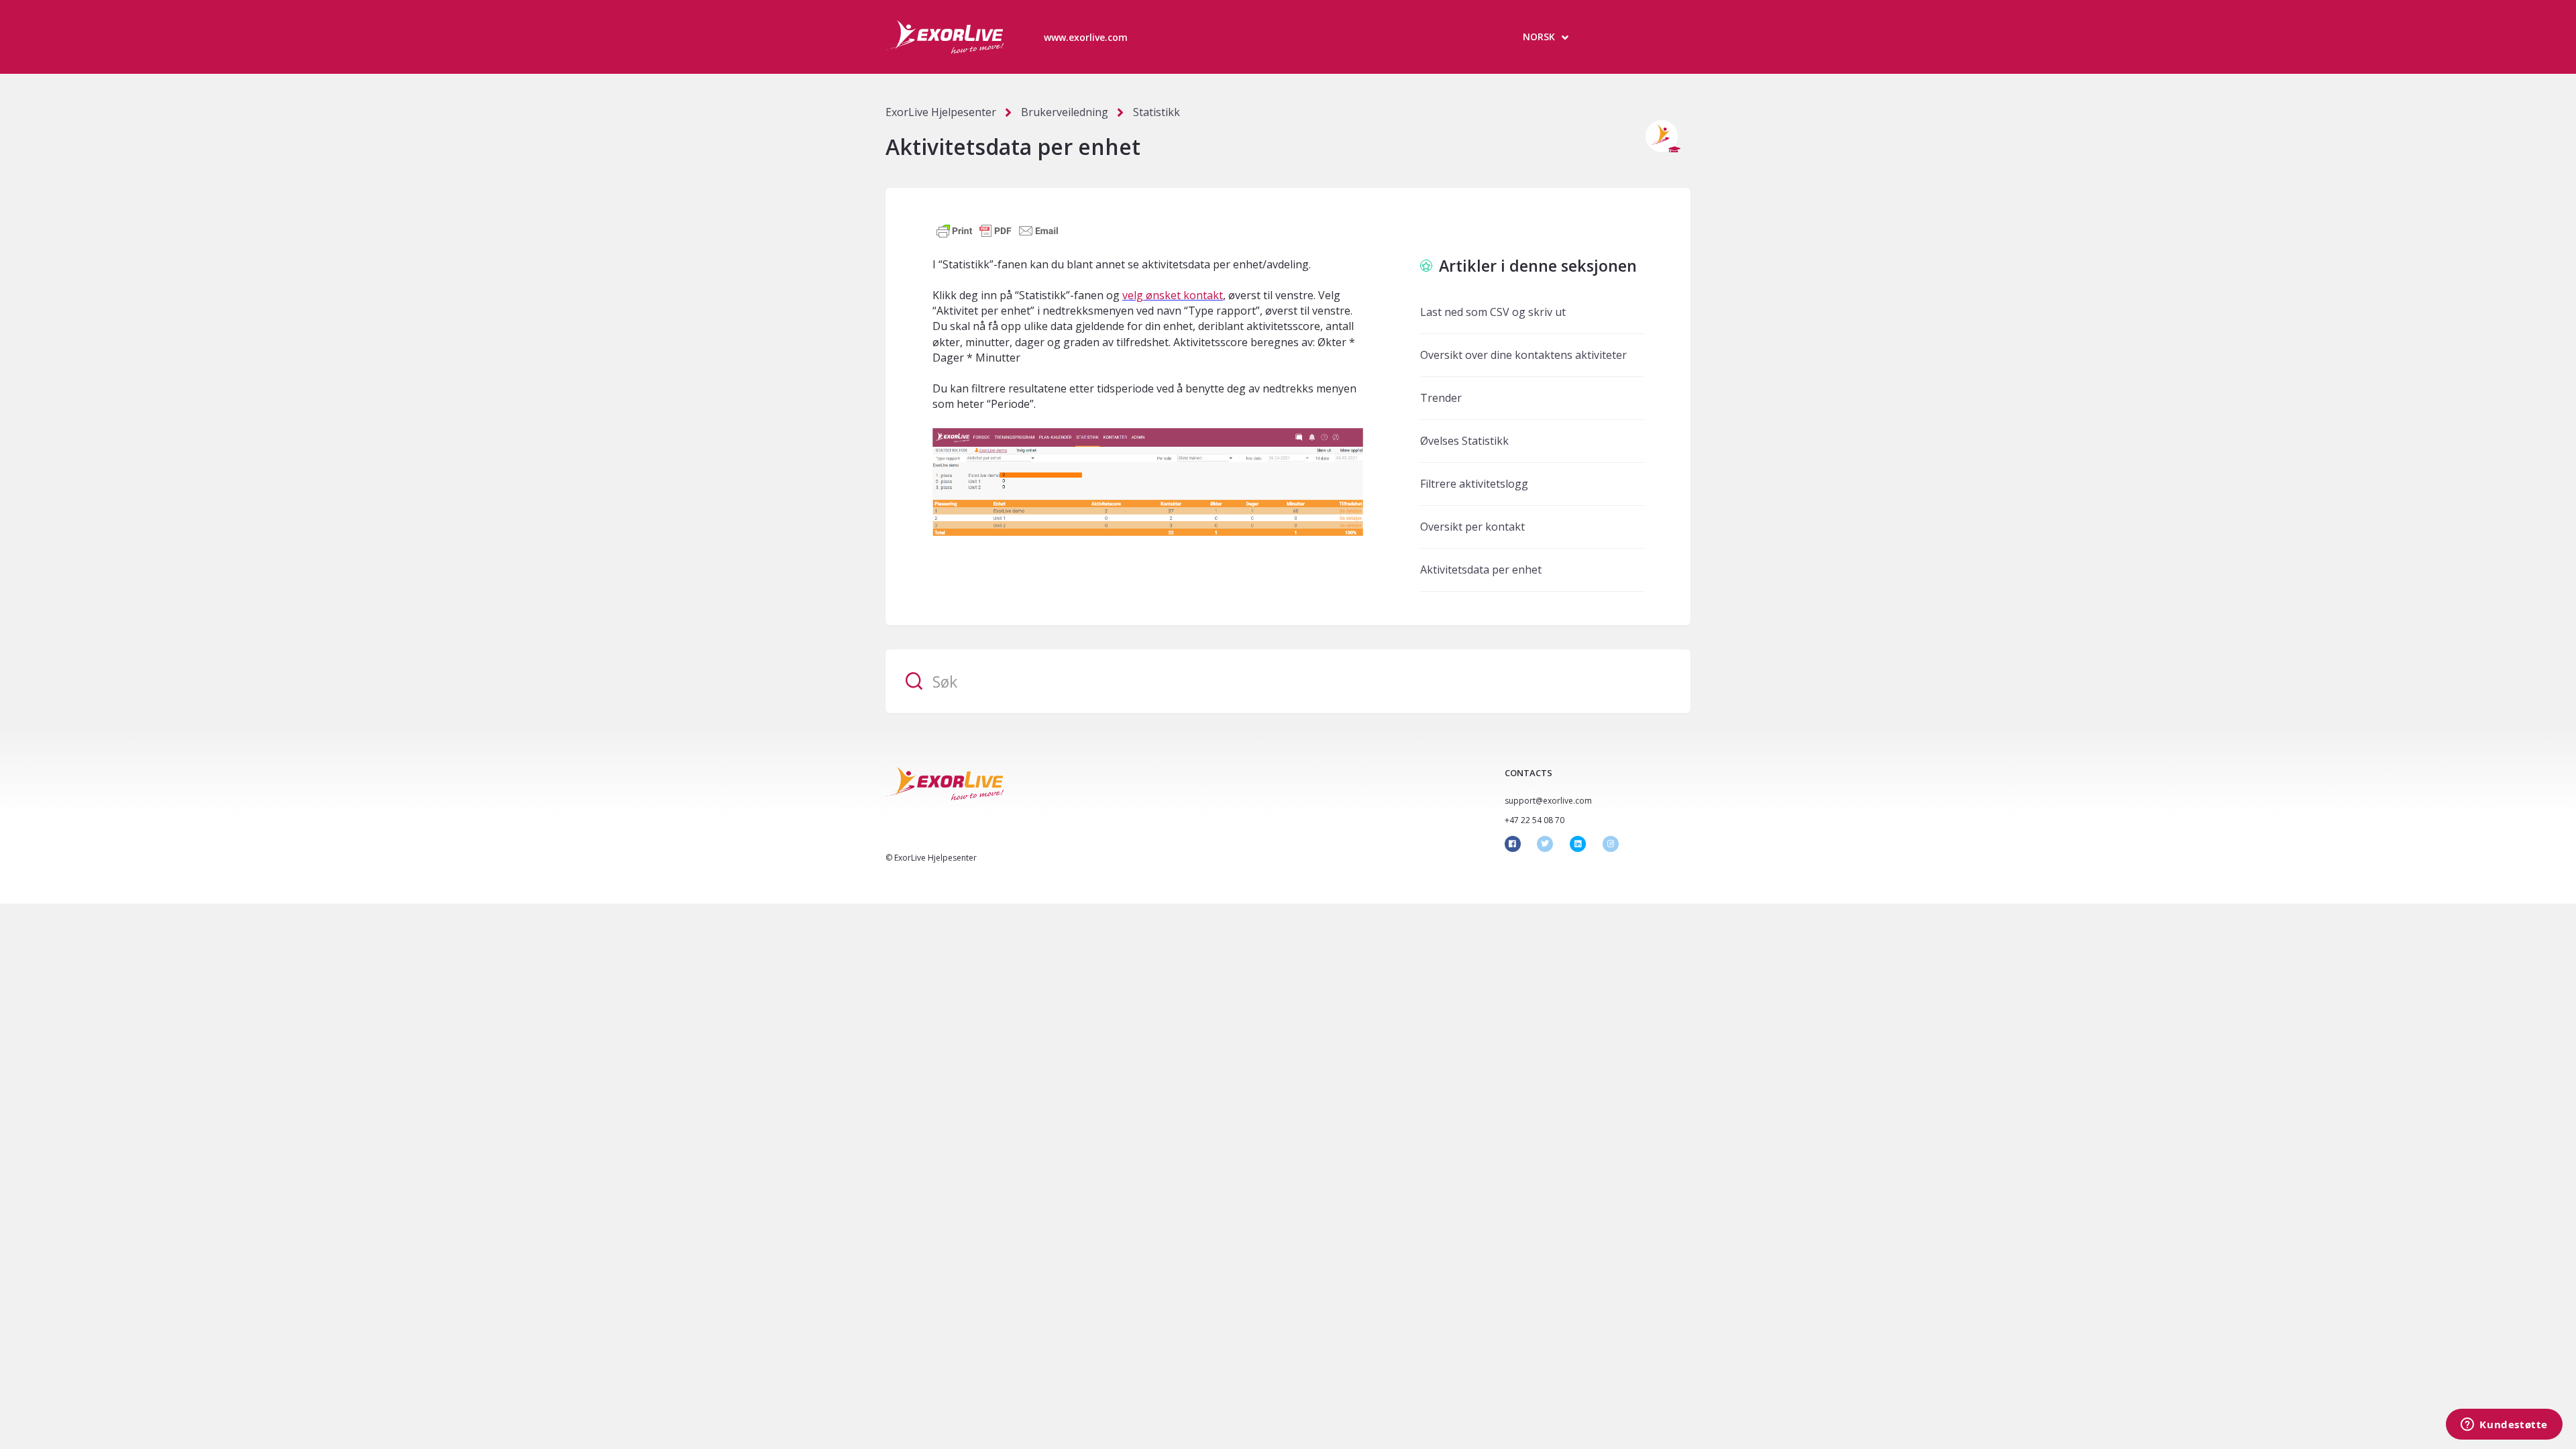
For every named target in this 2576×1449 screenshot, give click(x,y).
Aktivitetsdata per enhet (1481, 570)
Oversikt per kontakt (1472, 527)
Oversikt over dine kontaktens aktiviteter (1523, 355)
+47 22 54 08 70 (1535, 820)
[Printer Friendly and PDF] (998, 230)
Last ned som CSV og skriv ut (1493, 312)
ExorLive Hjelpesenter (941, 112)
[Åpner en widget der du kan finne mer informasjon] (2504, 1426)
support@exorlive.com (1548, 801)
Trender (1441, 398)
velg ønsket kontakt (1173, 295)
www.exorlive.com (1086, 37)
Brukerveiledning (1065, 112)
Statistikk (1157, 112)
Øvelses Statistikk (1464, 441)
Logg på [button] (1643, 37)
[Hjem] (945, 37)
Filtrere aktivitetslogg (1474, 484)
